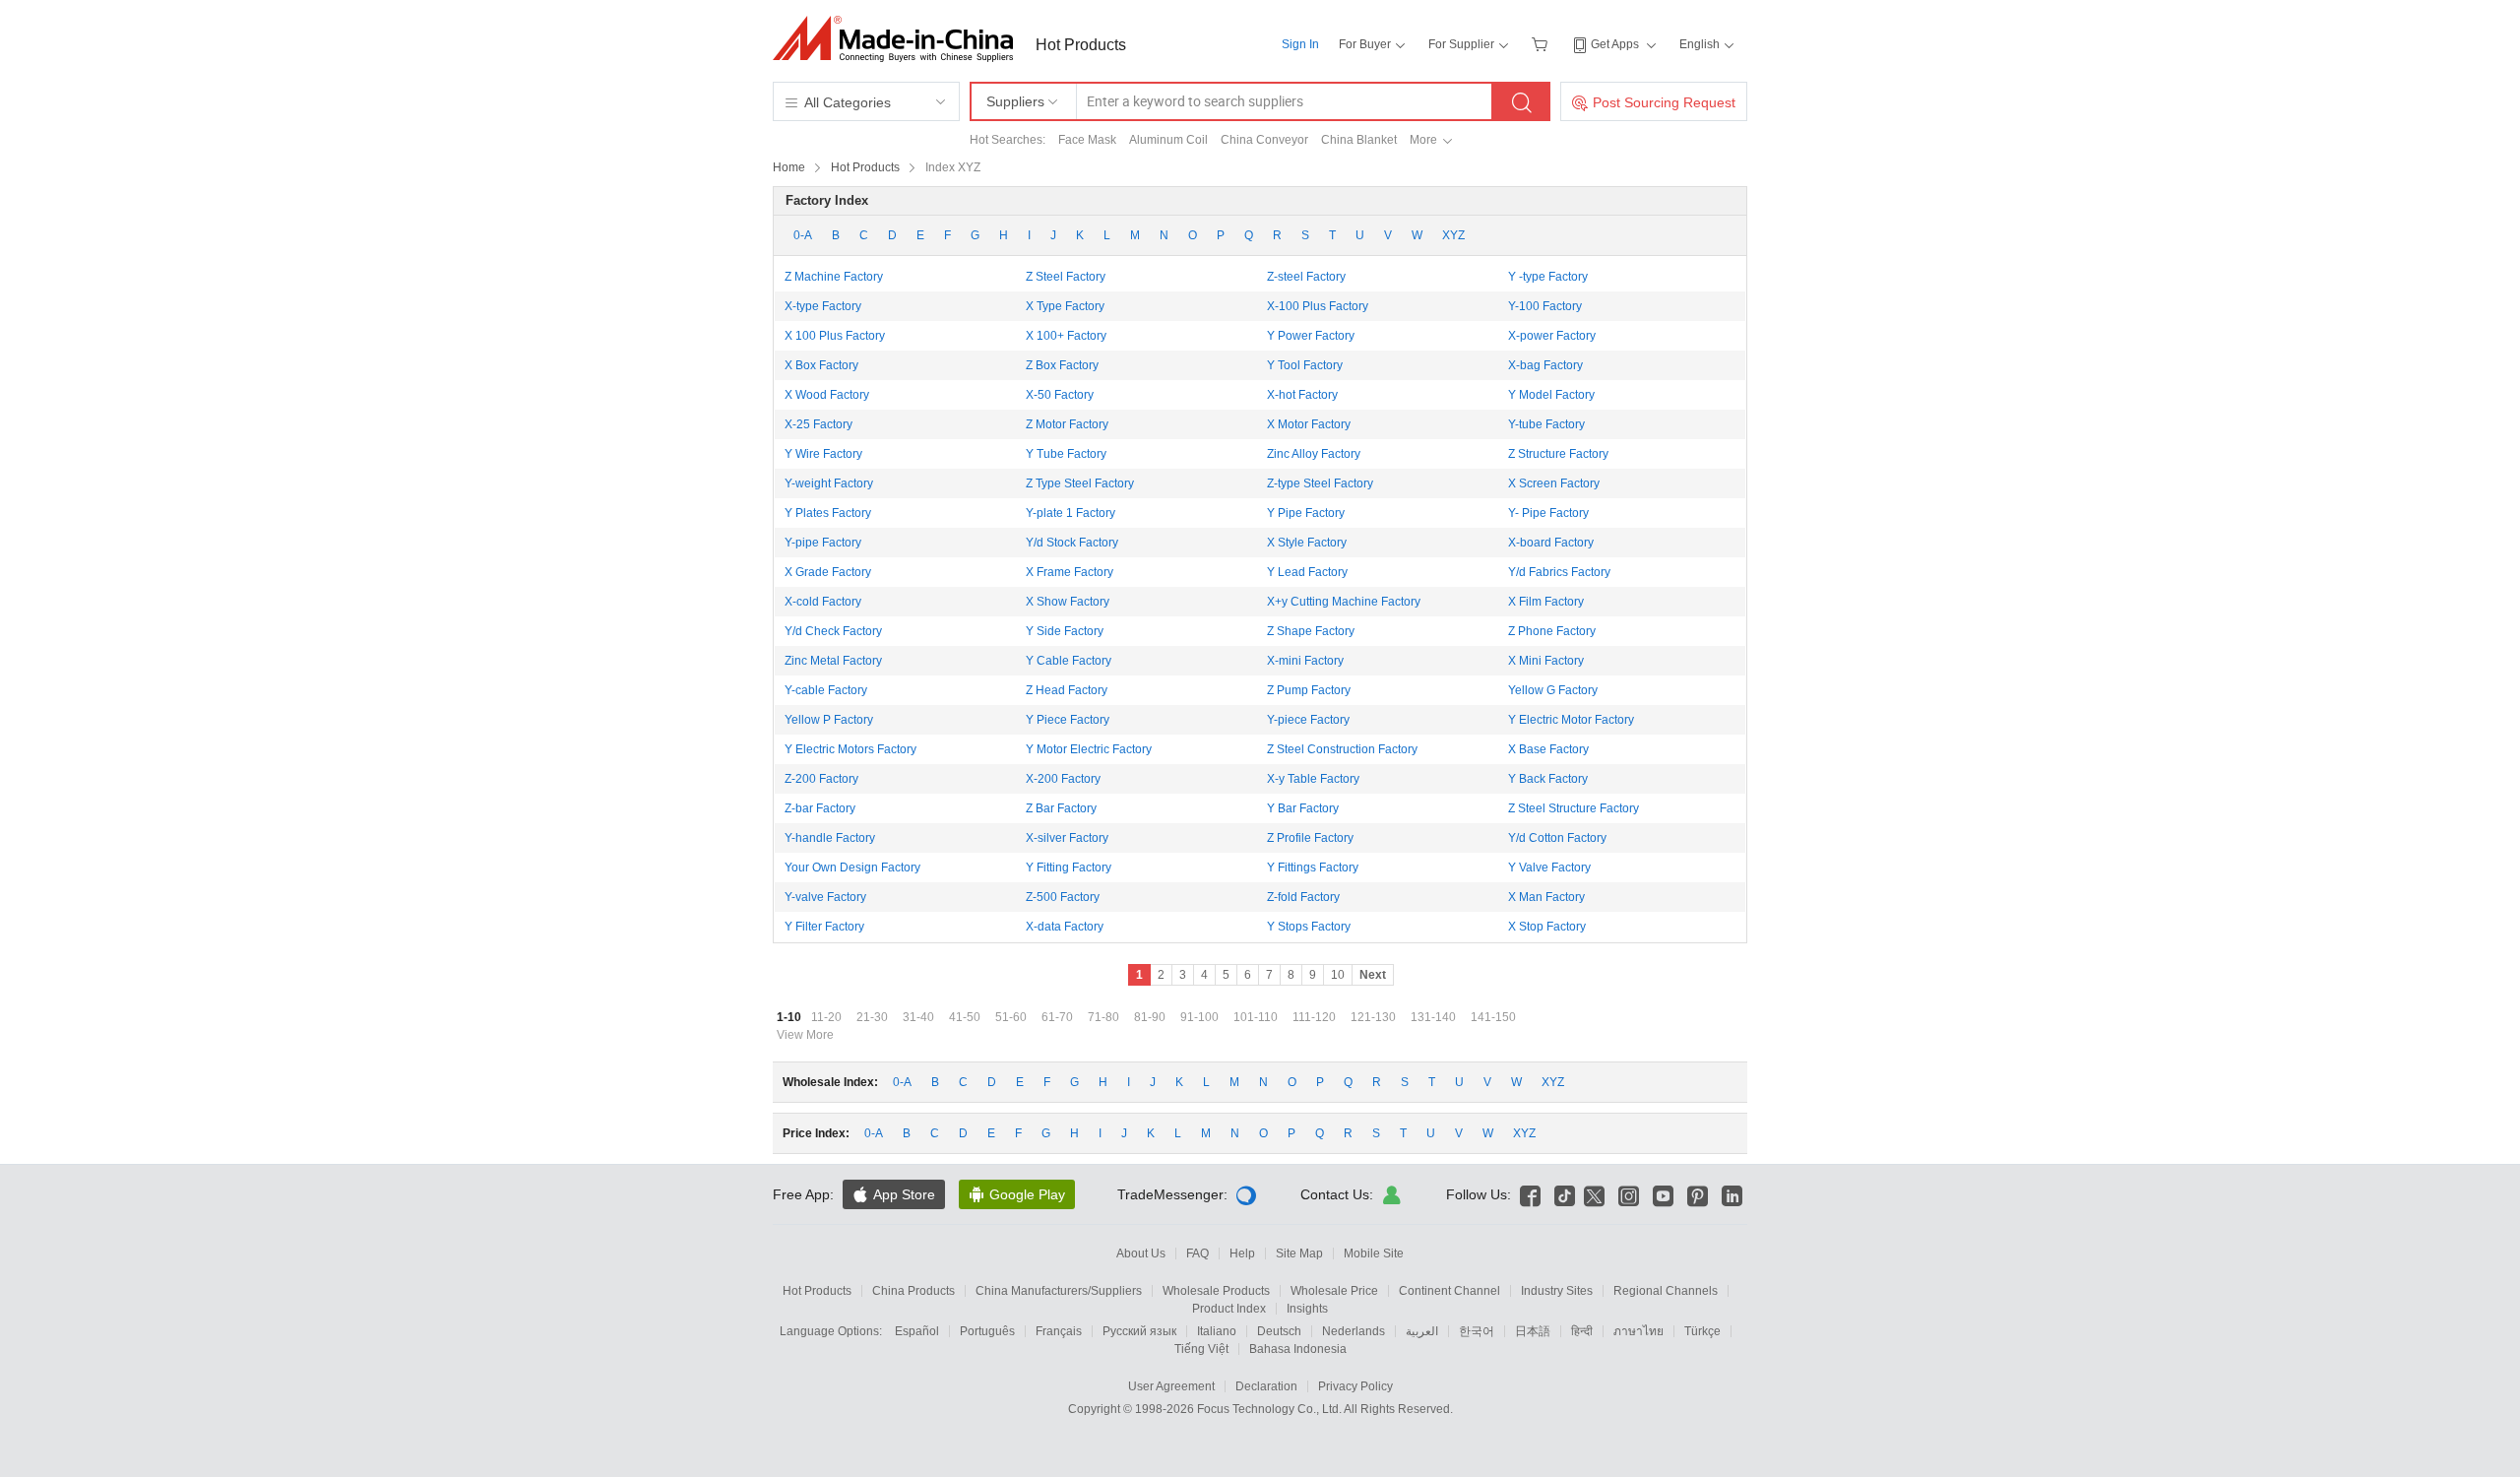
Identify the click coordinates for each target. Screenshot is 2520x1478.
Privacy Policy (1355, 1386)
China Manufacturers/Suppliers (1059, 1291)
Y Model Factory (1551, 395)
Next (1373, 975)
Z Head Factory (1067, 690)
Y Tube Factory (1066, 454)
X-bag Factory (1545, 365)
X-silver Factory (1067, 838)
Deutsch (1279, 1331)
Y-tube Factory (1546, 424)
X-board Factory (1551, 543)
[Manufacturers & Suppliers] (899, 39)
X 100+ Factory (1066, 336)
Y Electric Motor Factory (1571, 720)
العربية (1422, 1331)
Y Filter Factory (824, 927)
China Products (913, 1291)
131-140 (1433, 1017)
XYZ (1453, 235)
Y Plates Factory (828, 513)
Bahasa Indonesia (1298, 1349)
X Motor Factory (1309, 424)
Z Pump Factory (1309, 690)
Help (1242, 1253)
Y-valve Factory (825, 897)
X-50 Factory (1060, 395)
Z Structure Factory (1558, 454)
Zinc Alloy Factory (1314, 454)
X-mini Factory (1305, 661)
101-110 (1256, 1017)
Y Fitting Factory (1069, 868)
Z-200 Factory (821, 779)
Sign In (1300, 44)
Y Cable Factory (1069, 661)
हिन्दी (1582, 1331)
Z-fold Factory (1303, 897)
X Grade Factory (828, 572)
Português (987, 1331)
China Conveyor (1264, 140)
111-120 (1314, 1017)
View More (805, 1035)
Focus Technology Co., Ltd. (1270, 1409)
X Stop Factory (1547, 927)
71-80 (1103, 1017)
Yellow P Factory (829, 720)
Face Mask (1087, 140)
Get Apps (1615, 44)
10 (1338, 975)
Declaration (1266, 1386)
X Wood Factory (827, 395)
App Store (894, 1194)
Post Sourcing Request (1664, 102)
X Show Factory (1068, 602)
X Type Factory (1065, 306)
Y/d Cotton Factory (1557, 838)
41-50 (965, 1017)
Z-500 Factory (1063, 897)
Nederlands (1354, 1331)
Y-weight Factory (829, 483)
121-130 (1373, 1017)
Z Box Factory (1062, 365)
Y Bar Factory (1303, 808)
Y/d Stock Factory (1072, 543)
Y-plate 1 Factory (1071, 513)
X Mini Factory (1546, 661)
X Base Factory (1548, 749)
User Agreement (1171, 1386)
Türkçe (1702, 1331)
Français (1059, 1331)
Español (917, 1331)
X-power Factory (1552, 336)
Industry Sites (1557, 1291)
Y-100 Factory (1545, 306)
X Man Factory (1546, 897)
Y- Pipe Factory (1548, 513)
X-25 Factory (819, 424)
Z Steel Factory (1066, 277)
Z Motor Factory (1067, 424)
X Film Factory (1546, 602)
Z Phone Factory (1552, 631)
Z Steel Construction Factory (1342, 749)
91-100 (1199, 1017)
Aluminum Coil (1168, 140)
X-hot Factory (1302, 395)
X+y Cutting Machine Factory (1344, 602)
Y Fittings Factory (1313, 868)
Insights (1307, 1309)
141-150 (1493, 1017)
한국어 (1477, 1331)
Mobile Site (1374, 1253)
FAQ (1197, 1253)
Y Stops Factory (1309, 927)
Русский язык (1139, 1331)
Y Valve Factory (1549, 868)
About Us (1141, 1253)
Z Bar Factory (1061, 808)
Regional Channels (1666, 1291)
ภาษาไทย (1638, 1331)
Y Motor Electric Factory (1089, 749)
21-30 (872, 1017)
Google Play (1017, 1194)
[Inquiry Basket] (1542, 44)
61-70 (1057, 1017)
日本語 (1533, 1331)
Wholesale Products (1216, 1291)
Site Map (1299, 1253)
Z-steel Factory (1306, 277)
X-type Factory (823, 306)
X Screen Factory (1554, 483)
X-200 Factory (1063, 779)
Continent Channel (1449, 1291)
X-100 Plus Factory (1318, 306)
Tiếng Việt (1201, 1349)
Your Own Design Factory (852, 868)
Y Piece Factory (1068, 720)
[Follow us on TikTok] (1565, 1194)
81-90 (1150, 1017)
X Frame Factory (1070, 572)
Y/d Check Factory (833, 631)
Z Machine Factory (834, 277)
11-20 (826, 1017)
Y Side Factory (1065, 631)
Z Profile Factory (1310, 838)
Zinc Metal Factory (833, 661)
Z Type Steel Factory (1080, 483)
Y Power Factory (1311, 336)
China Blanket (1359, 140)
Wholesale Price (1334, 1291)
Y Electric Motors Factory (850, 749)
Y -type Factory (1548, 277)
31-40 (918, 1017)
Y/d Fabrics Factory (1559, 572)
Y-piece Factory (1308, 720)
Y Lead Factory (1307, 572)
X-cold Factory (823, 602)
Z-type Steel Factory (1320, 483)
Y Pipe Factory (1306, 513)
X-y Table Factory (1313, 779)
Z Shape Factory (1311, 631)
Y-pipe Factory (823, 543)
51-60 (1011, 1017)
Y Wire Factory (823, 454)
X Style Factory (1307, 543)
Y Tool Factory (1305, 365)
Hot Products (1081, 45)
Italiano (1217, 1331)
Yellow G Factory (1553, 690)
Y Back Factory (1548, 779)
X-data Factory (1065, 927)
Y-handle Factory (830, 838)
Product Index (1229, 1309)
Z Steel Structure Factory (1574, 808)
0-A (803, 235)
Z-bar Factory (820, 808)
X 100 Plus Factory (835, 336)
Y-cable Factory (826, 690)
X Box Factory (821, 365)
